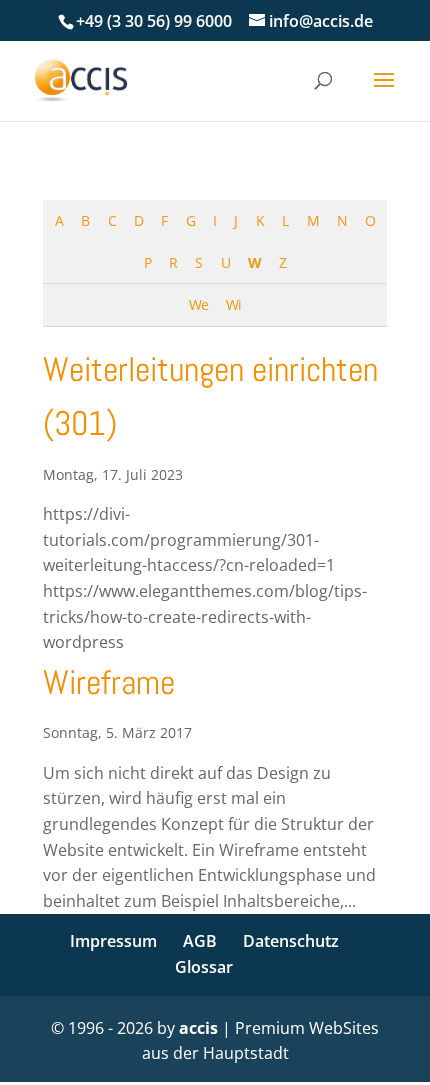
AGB (200, 941)
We (198, 304)
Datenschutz (291, 941)
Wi (233, 304)
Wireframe (109, 682)
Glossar (204, 967)
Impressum (113, 941)
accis (198, 1028)
